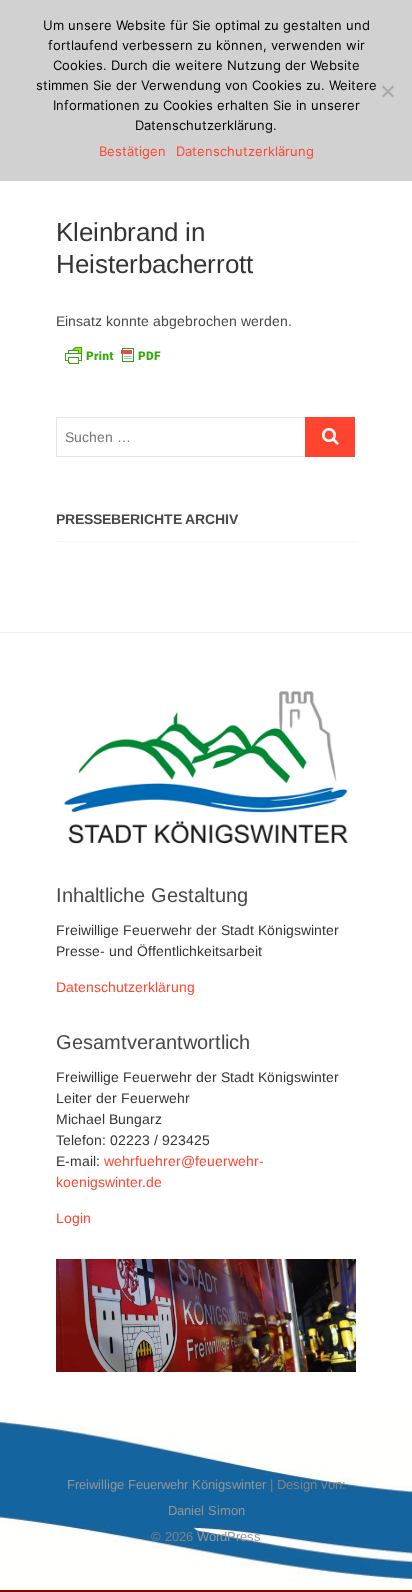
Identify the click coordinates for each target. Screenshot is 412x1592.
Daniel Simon (206, 1510)
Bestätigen (132, 151)
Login (73, 1218)
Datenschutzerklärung (125, 987)
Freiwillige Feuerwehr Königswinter (166, 1484)
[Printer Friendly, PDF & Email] (112, 354)
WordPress (229, 1536)
